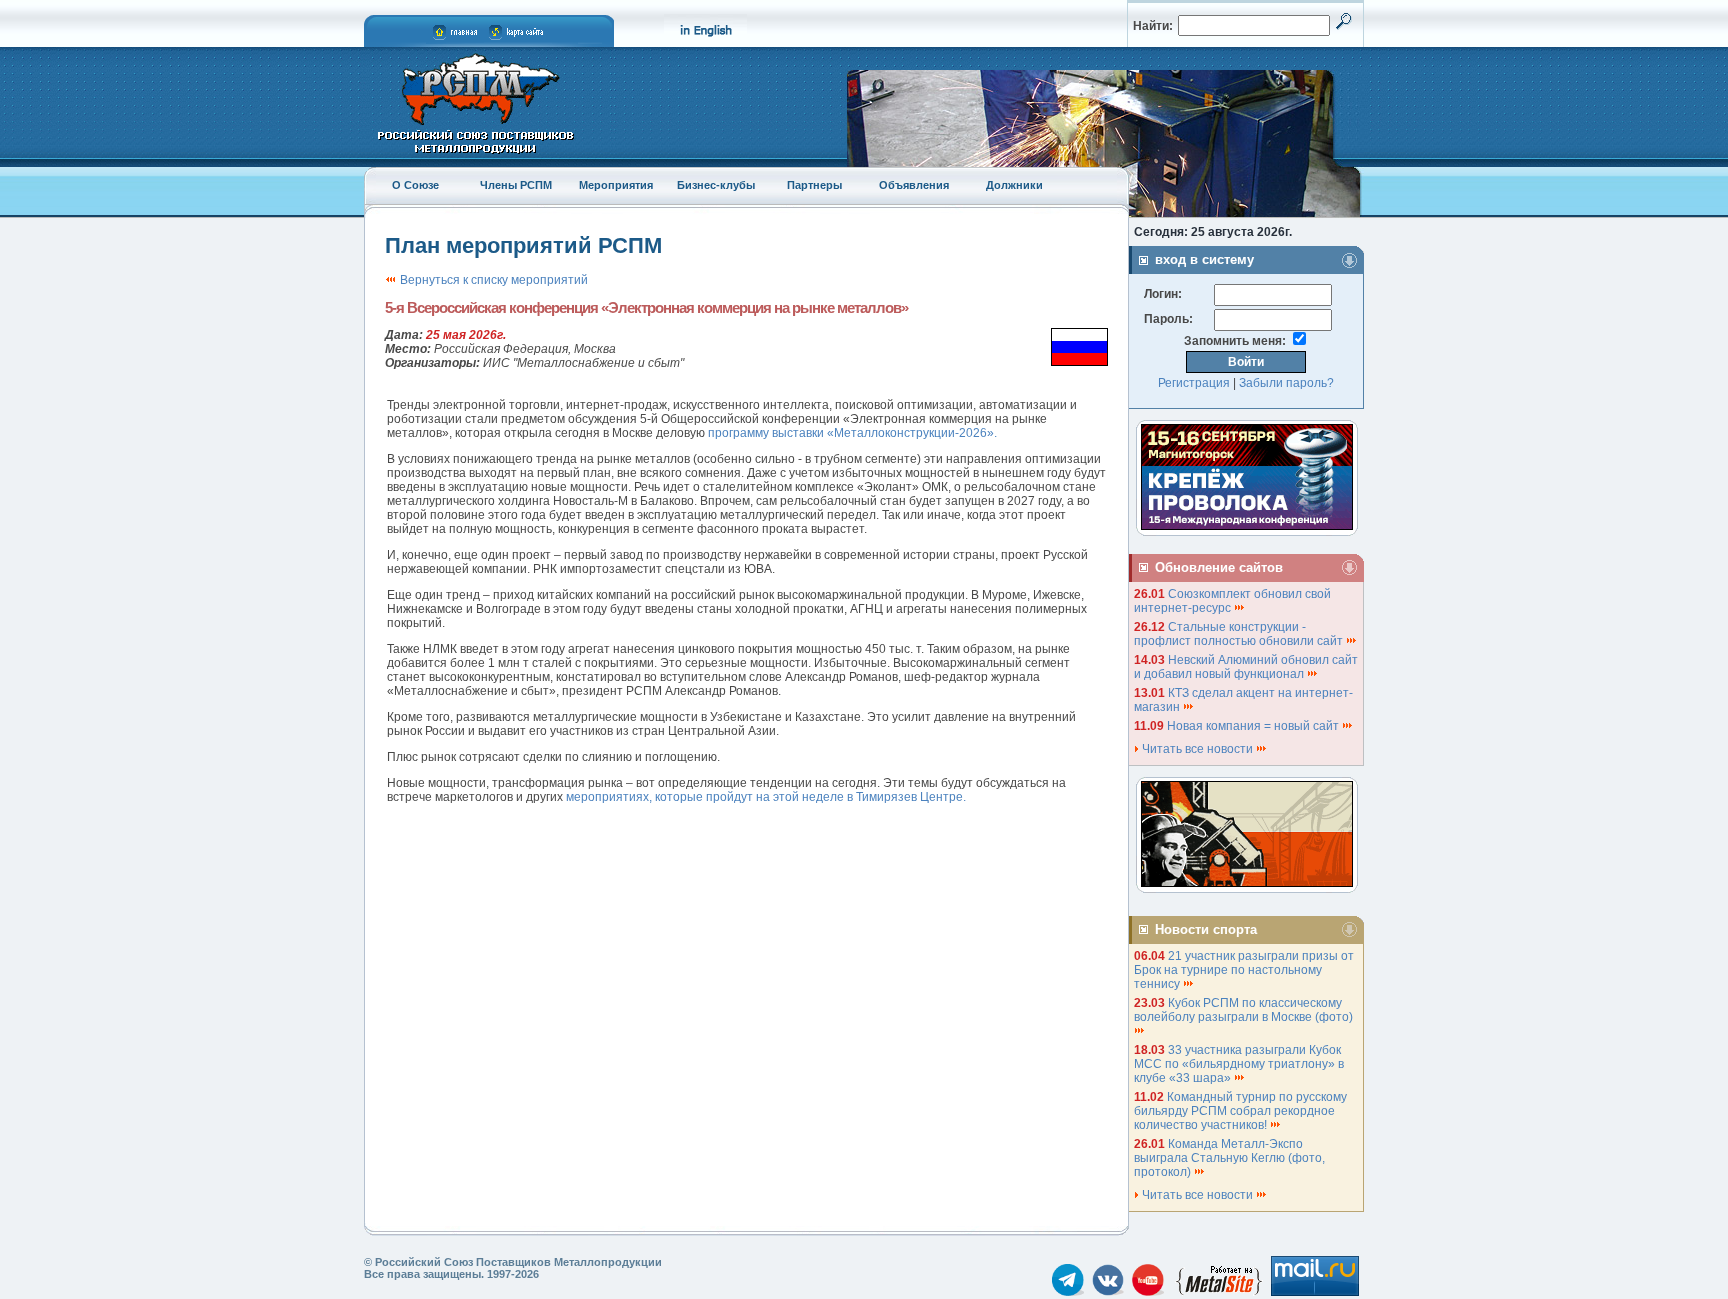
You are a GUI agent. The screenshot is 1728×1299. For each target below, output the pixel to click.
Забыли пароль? (1286, 383)
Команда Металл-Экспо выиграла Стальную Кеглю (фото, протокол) (1229, 1158)
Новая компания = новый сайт (1254, 726)
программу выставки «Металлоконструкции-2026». (852, 433)
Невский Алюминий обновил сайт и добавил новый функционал (1246, 667)
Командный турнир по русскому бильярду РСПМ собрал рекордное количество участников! (1240, 1111)
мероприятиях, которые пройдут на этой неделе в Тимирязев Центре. (766, 797)
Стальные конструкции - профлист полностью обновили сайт (1240, 634)
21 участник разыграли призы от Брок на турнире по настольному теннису (1244, 970)
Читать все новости (1197, 749)
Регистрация (1194, 383)
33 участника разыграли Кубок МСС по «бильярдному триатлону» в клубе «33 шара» (1239, 1064)
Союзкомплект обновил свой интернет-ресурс (1232, 601)
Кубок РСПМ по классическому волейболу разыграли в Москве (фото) (1245, 1010)
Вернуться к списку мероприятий (492, 280)
